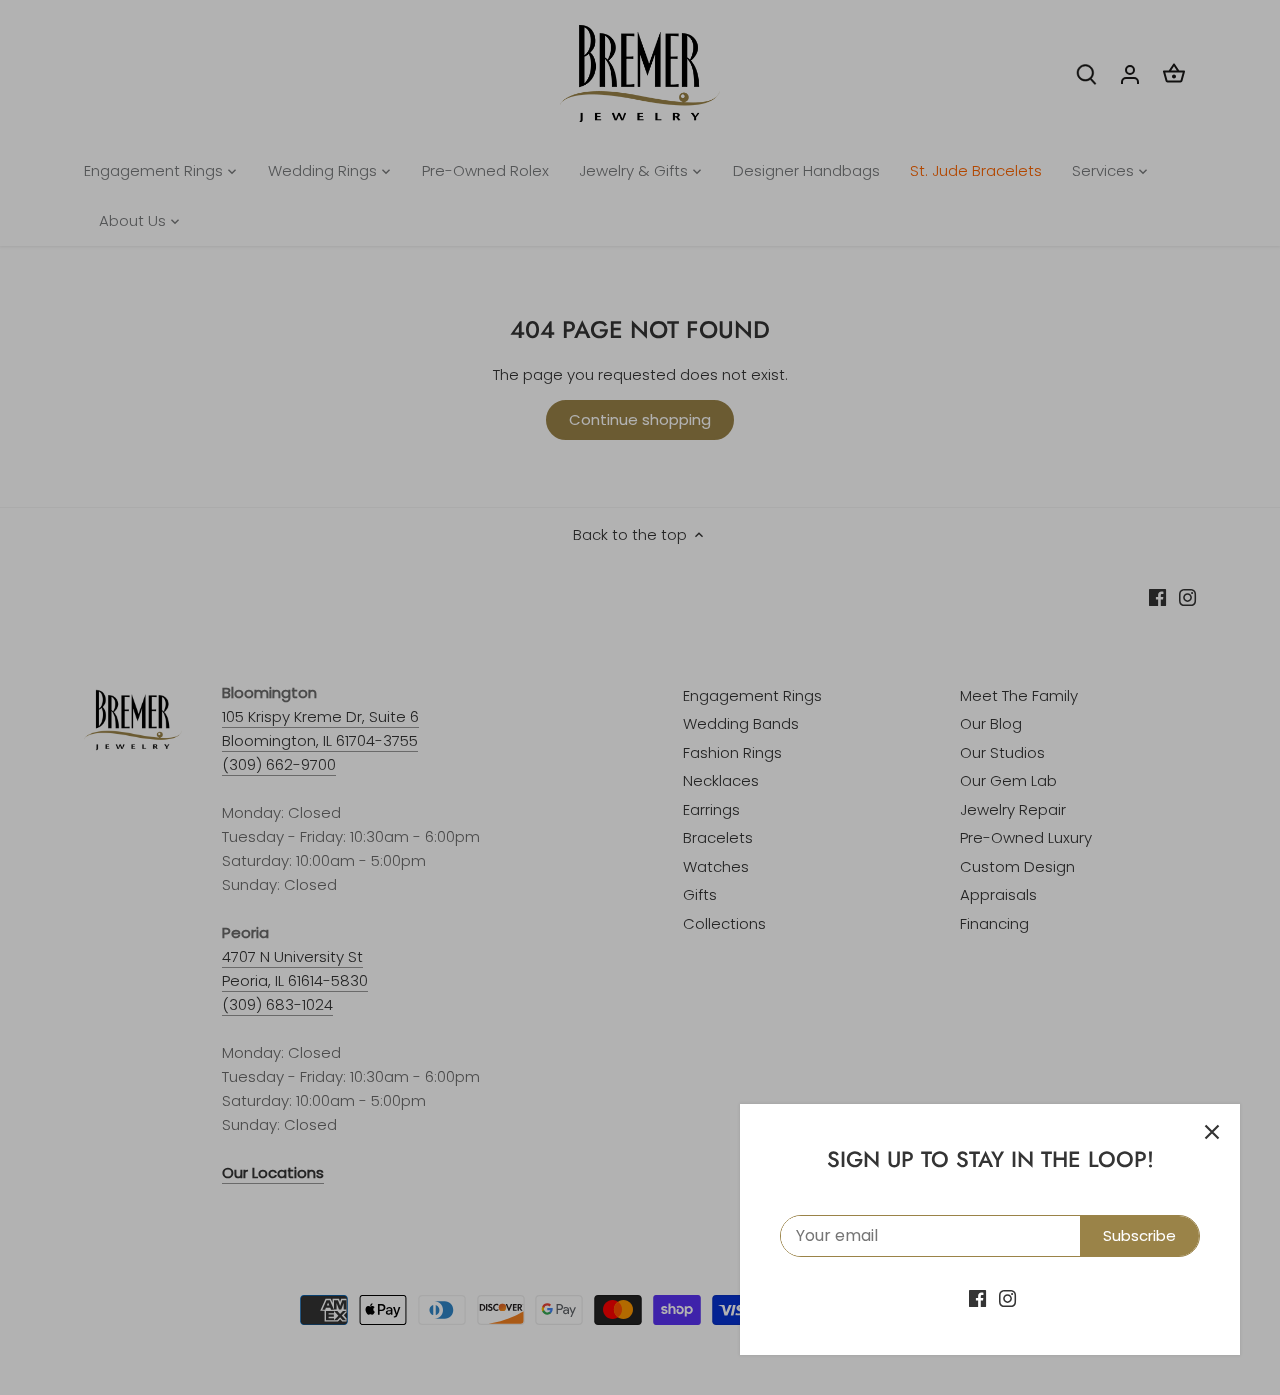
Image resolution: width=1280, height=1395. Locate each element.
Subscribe (1139, 1235)
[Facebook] (977, 1297)
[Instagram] (1007, 1297)
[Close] (1212, 1132)
